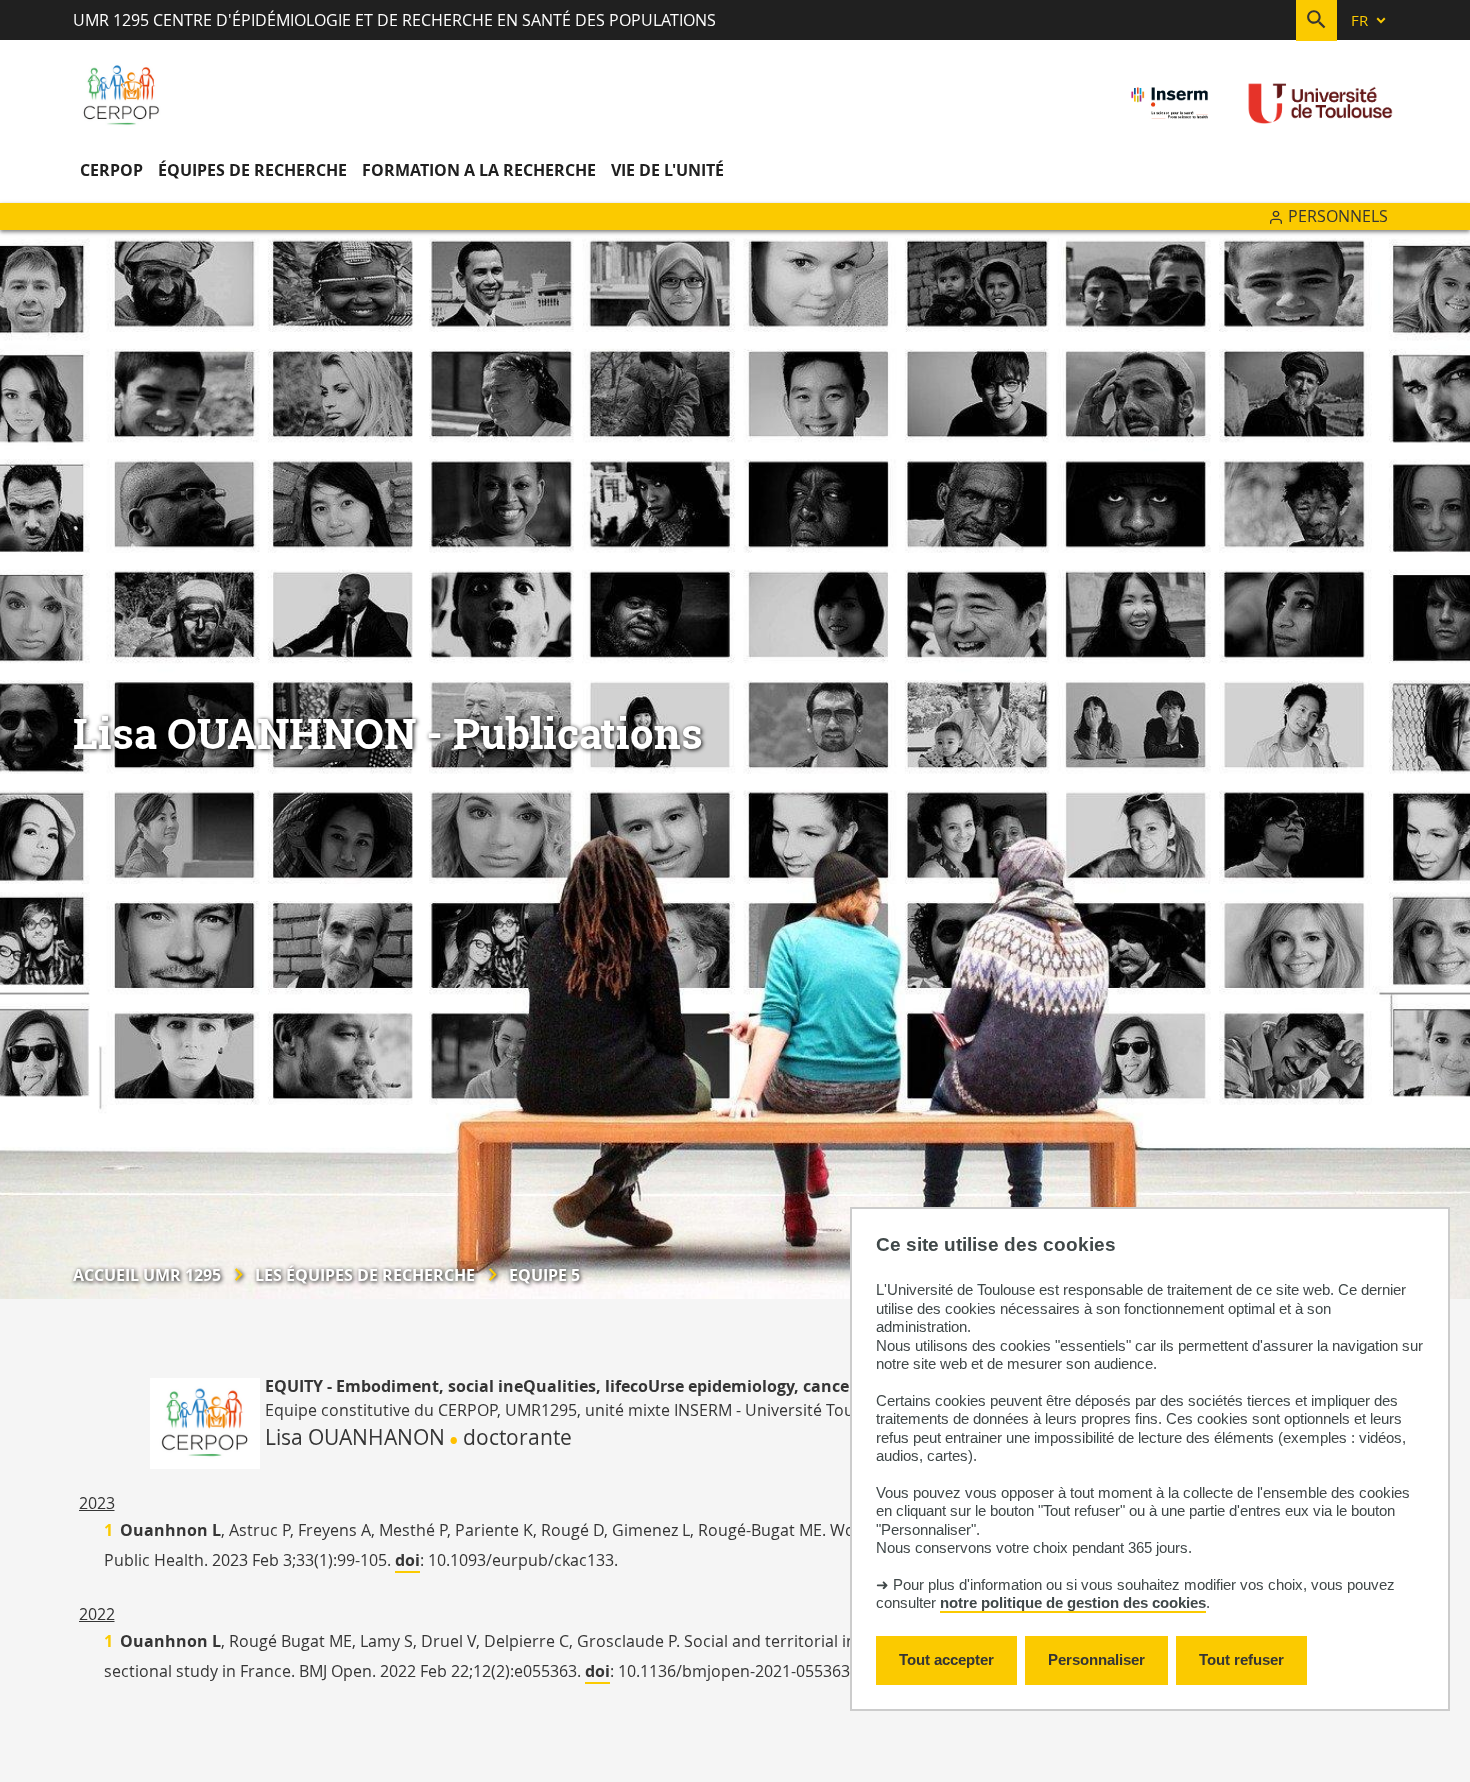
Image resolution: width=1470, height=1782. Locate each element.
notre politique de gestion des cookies (1073, 1602)
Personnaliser (1096, 1659)
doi (407, 1560)
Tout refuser (1241, 1659)
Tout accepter (946, 1659)
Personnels (1338, 216)
